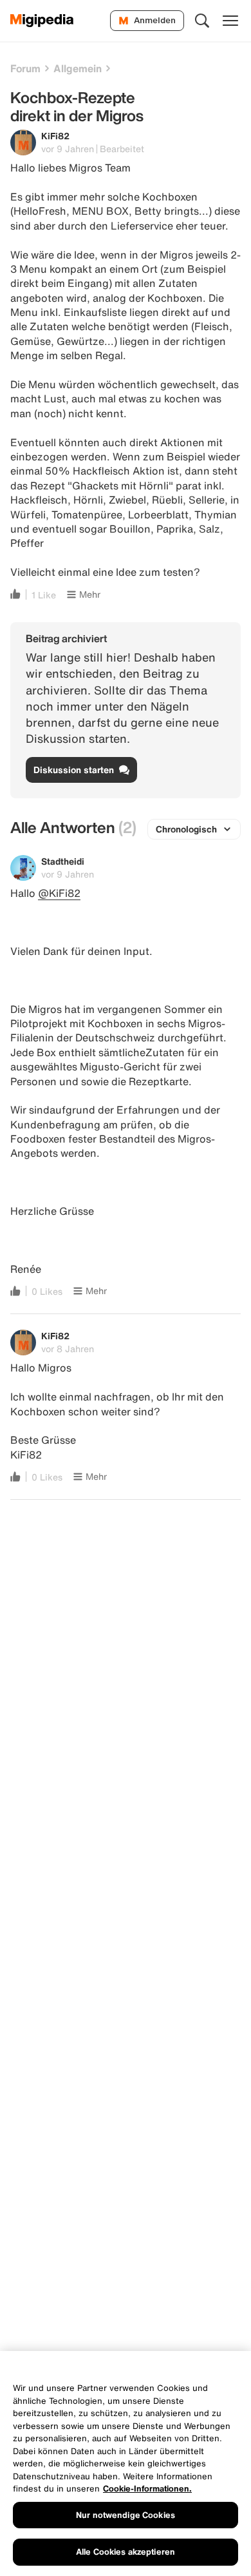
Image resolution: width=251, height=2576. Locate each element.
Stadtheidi (63, 861)
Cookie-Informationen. (147, 2489)
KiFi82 (55, 136)
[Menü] (230, 21)
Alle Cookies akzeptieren (126, 2552)
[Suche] (202, 21)
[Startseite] (42, 21)
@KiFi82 (59, 893)
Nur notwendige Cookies (126, 2515)
